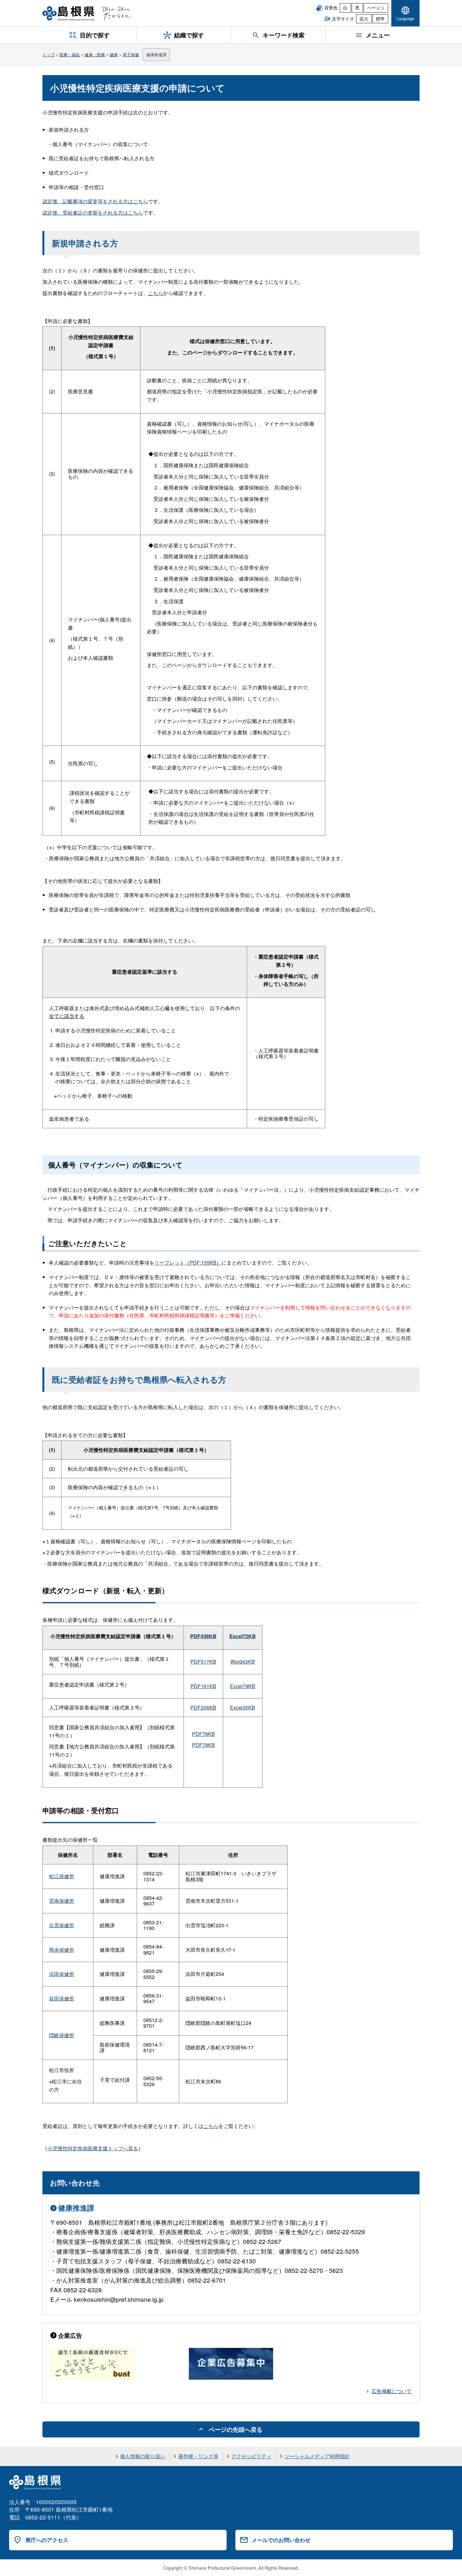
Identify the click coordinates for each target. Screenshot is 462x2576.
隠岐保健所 (62, 2035)
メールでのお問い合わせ (281, 2540)
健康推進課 (156, 55)
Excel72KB (243, 1636)
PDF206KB (203, 1707)
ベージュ (376, 8)
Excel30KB (243, 1707)
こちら (156, 293)
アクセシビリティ (251, 2456)
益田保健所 (62, 1998)
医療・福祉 (70, 55)
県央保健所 (62, 1950)
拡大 (364, 19)
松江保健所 (62, 1876)
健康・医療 (95, 55)
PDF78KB (203, 1734)
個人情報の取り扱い (143, 2456)
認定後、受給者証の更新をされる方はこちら (93, 213)
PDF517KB (203, 1662)
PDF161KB (203, 1686)
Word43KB (243, 1662)
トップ (49, 55)
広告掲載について (392, 2391)
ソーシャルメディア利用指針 (317, 2456)
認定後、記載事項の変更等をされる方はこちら (95, 201)
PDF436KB (203, 1636)
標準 (380, 19)
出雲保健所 (62, 1925)
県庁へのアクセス (47, 2540)
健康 (114, 55)
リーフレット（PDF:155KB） (188, 1263)
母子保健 (131, 55)
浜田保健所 (62, 1974)
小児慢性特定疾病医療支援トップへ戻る (93, 2148)
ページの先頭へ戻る (236, 2429)
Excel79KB (243, 1686)
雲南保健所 (62, 1901)
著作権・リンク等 (198, 2456)
